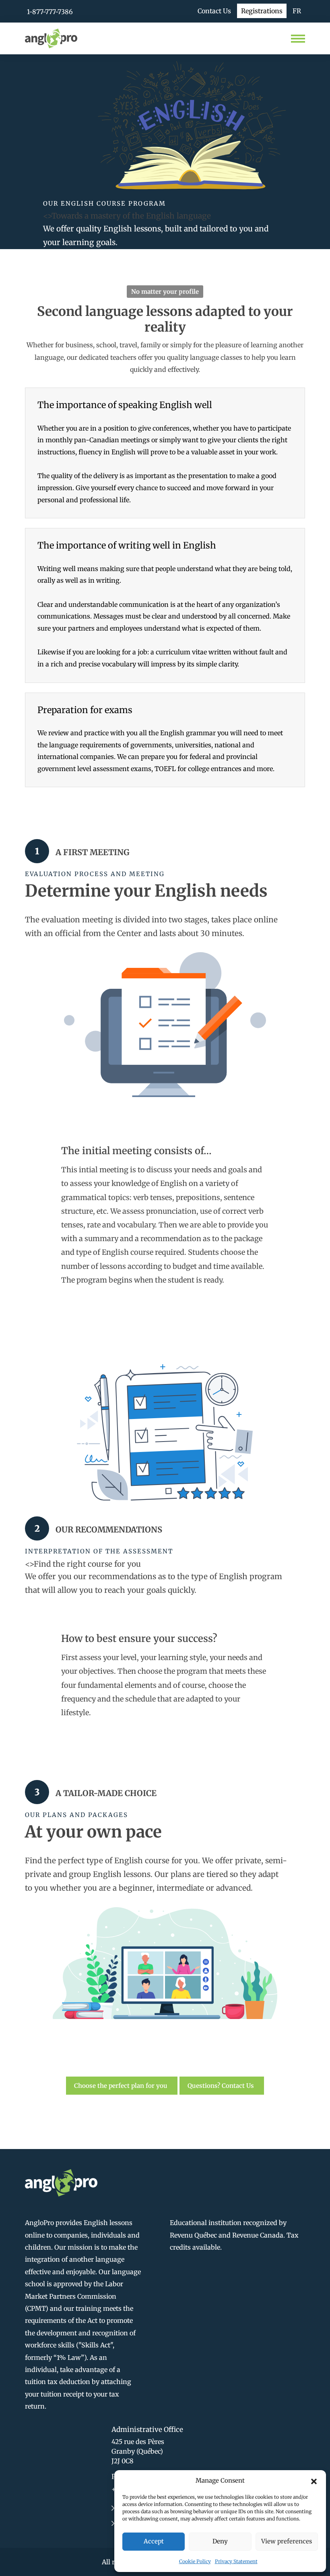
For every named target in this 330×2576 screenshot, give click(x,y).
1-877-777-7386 (50, 12)
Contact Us (214, 11)
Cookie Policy (195, 2561)
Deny (220, 2541)
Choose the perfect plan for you (121, 2086)
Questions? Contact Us (221, 2086)
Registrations (262, 11)
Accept (154, 2541)
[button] (314, 2481)
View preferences (287, 2541)
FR (297, 11)
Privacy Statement (236, 2561)
